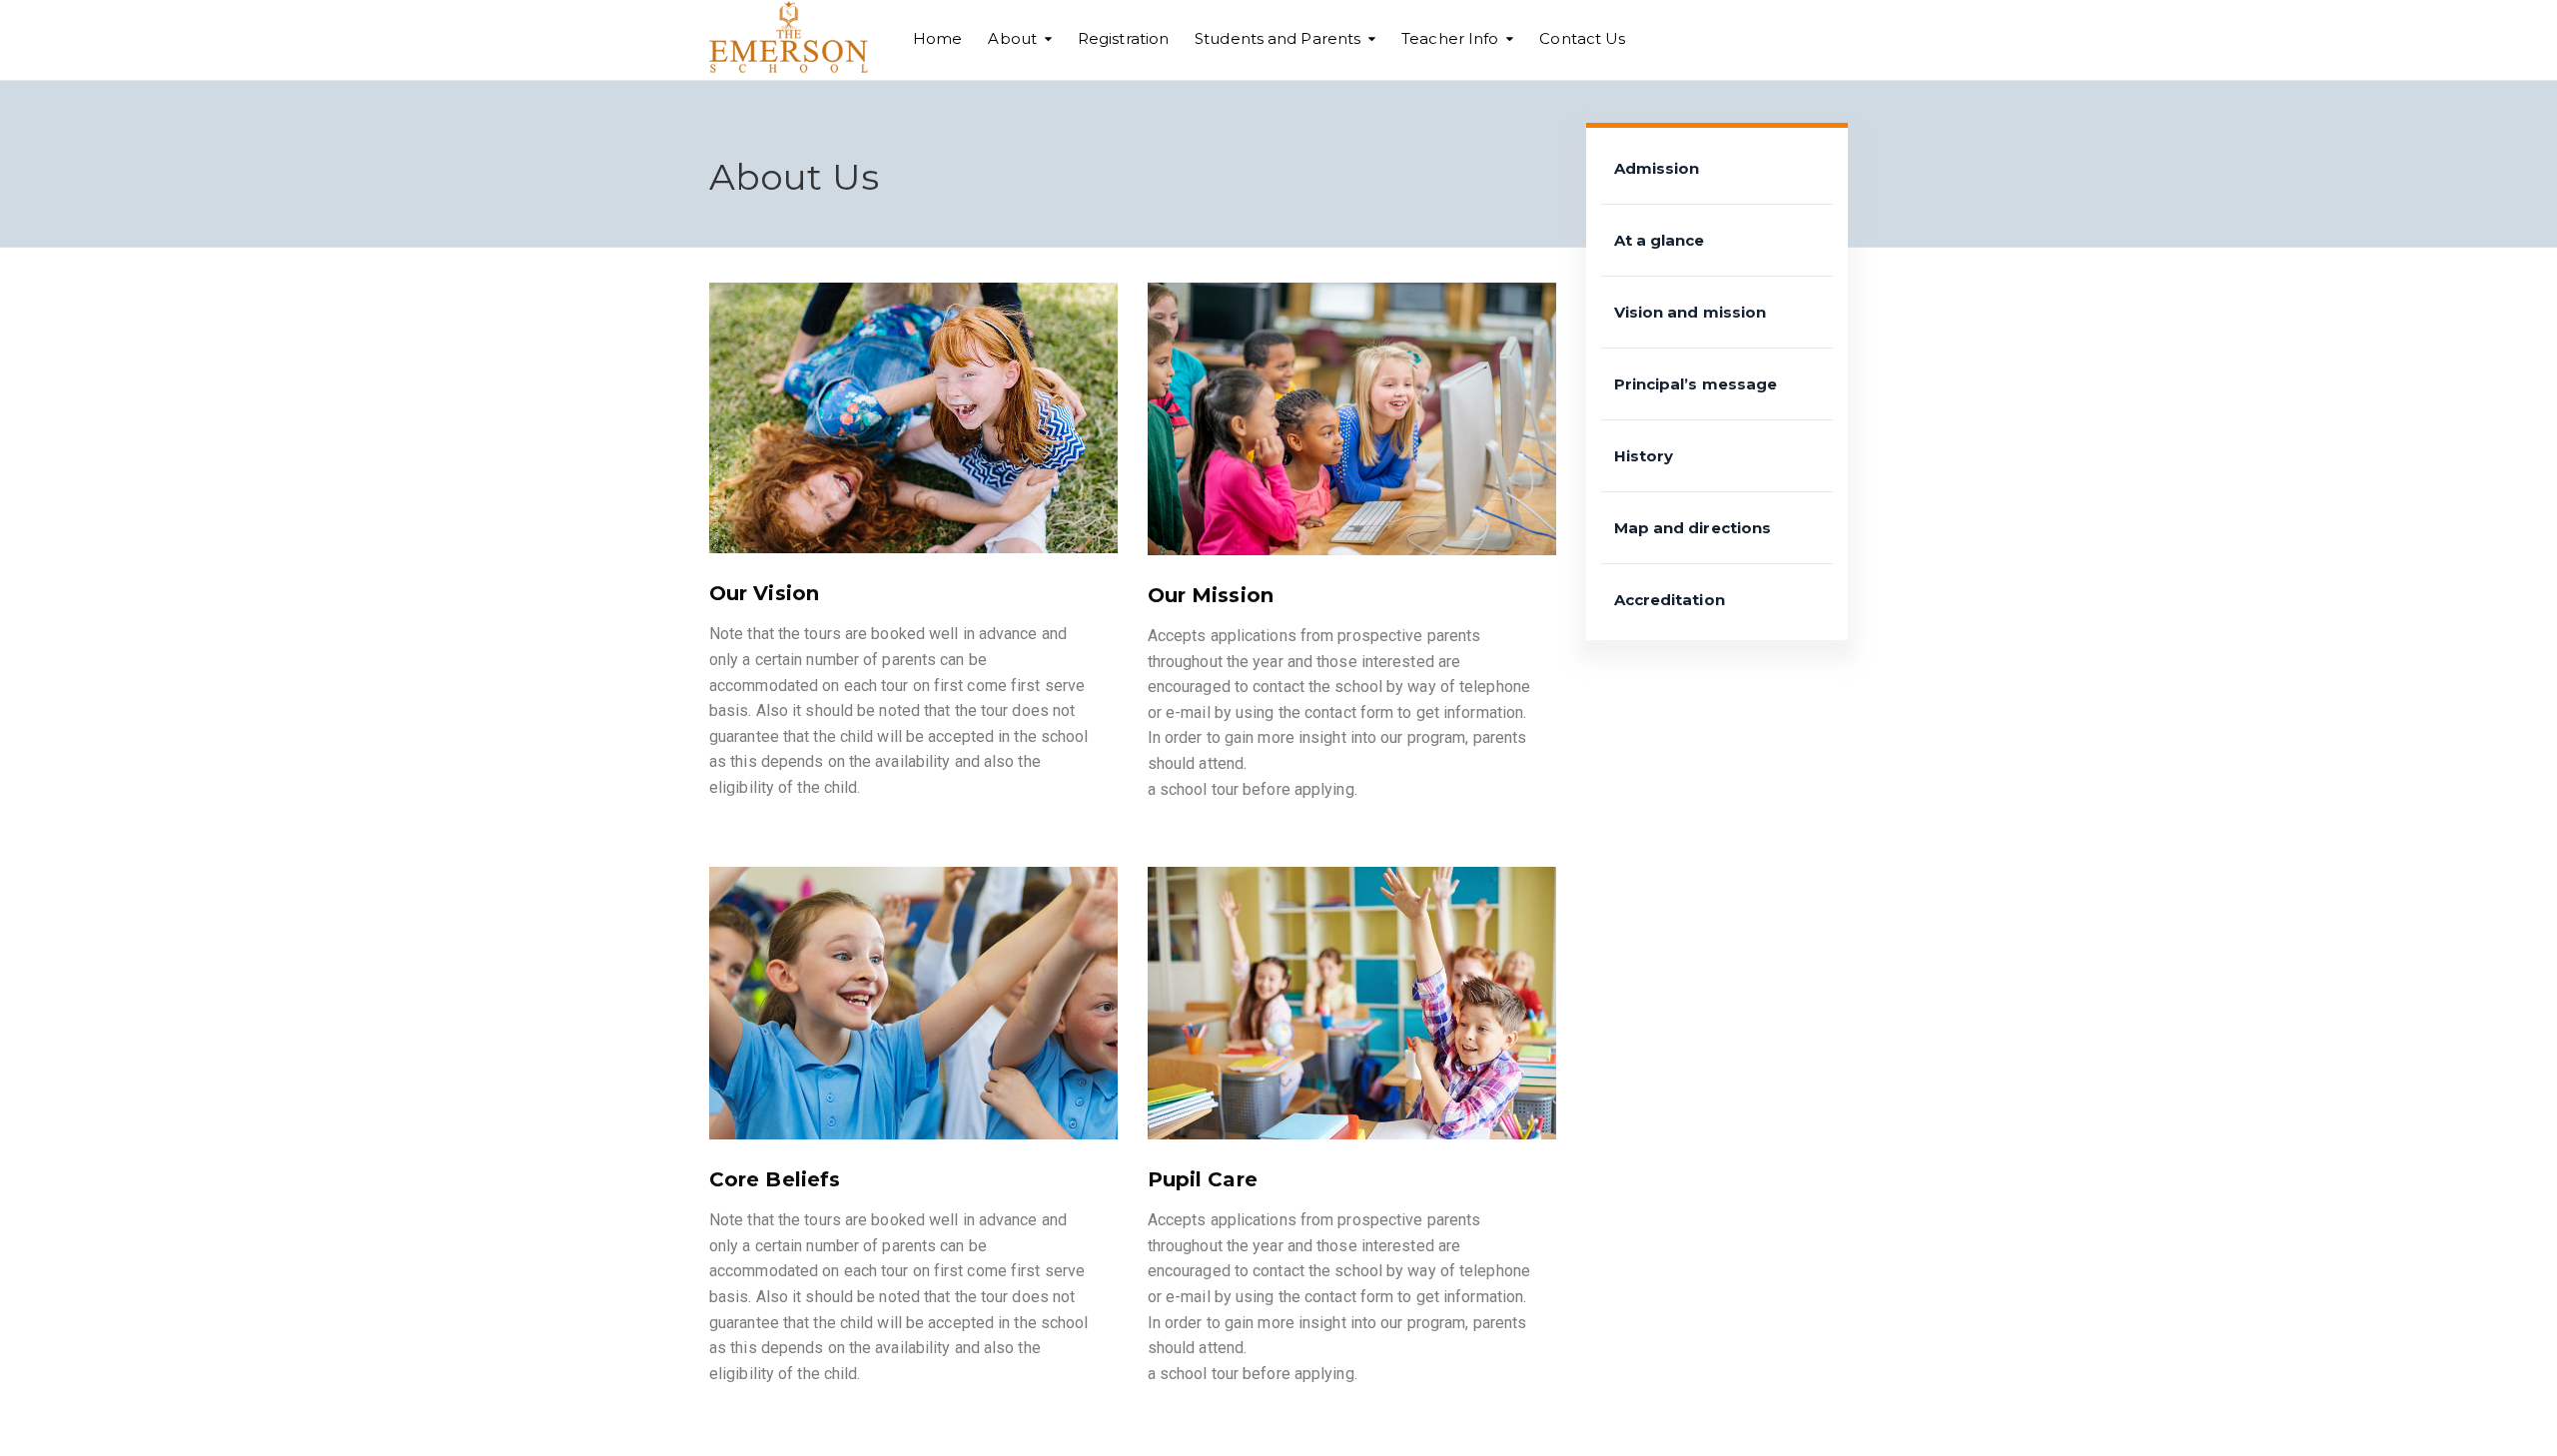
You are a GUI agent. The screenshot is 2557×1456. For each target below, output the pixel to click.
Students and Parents (1278, 38)
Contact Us (1582, 38)
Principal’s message (1696, 384)
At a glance (1660, 240)
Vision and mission (1691, 312)
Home (937, 38)
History (1644, 456)
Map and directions (1693, 528)
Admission (1657, 168)
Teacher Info (1450, 38)
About (1012, 38)
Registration (1123, 38)
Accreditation (1670, 600)
